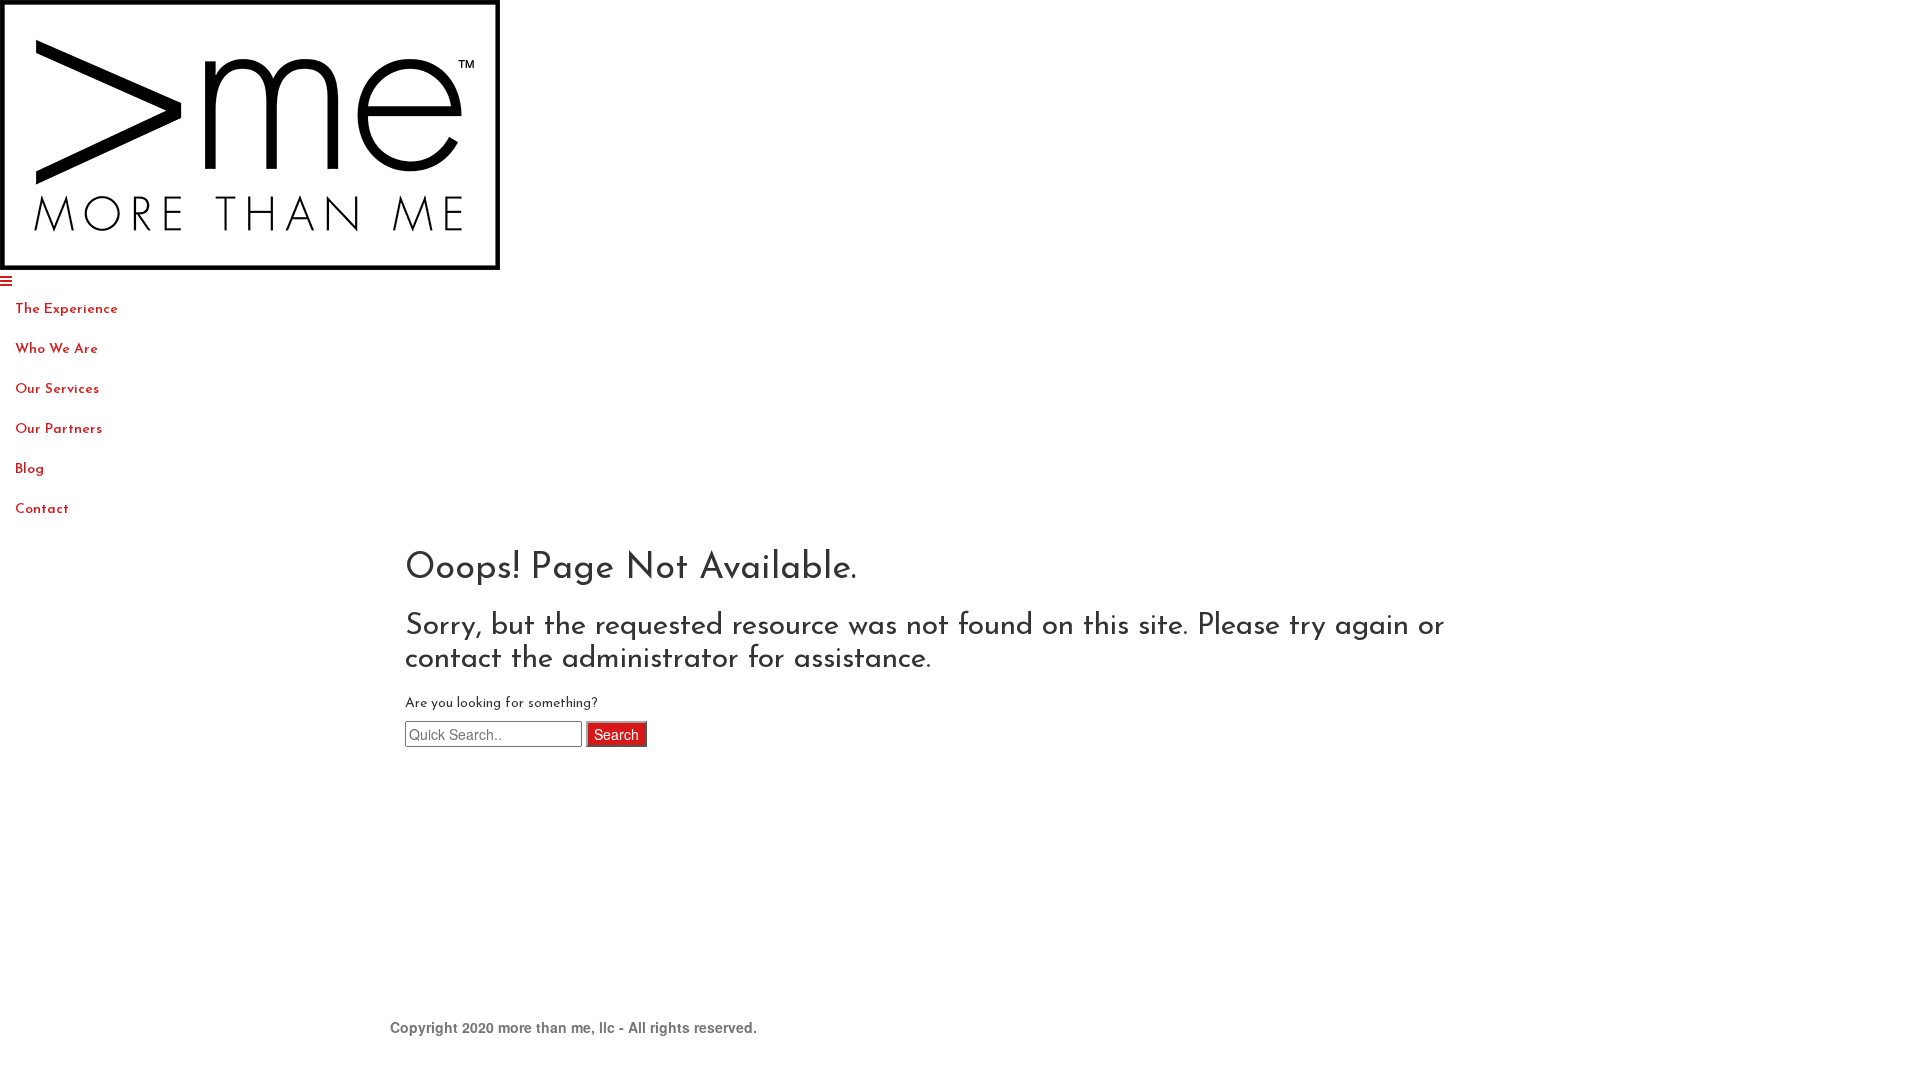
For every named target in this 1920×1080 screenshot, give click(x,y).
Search (616, 734)
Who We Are (56, 349)
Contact (42, 509)
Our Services (57, 389)
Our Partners (58, 429)
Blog (29, 469)
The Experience (66, 309)
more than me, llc (556, 1027)
